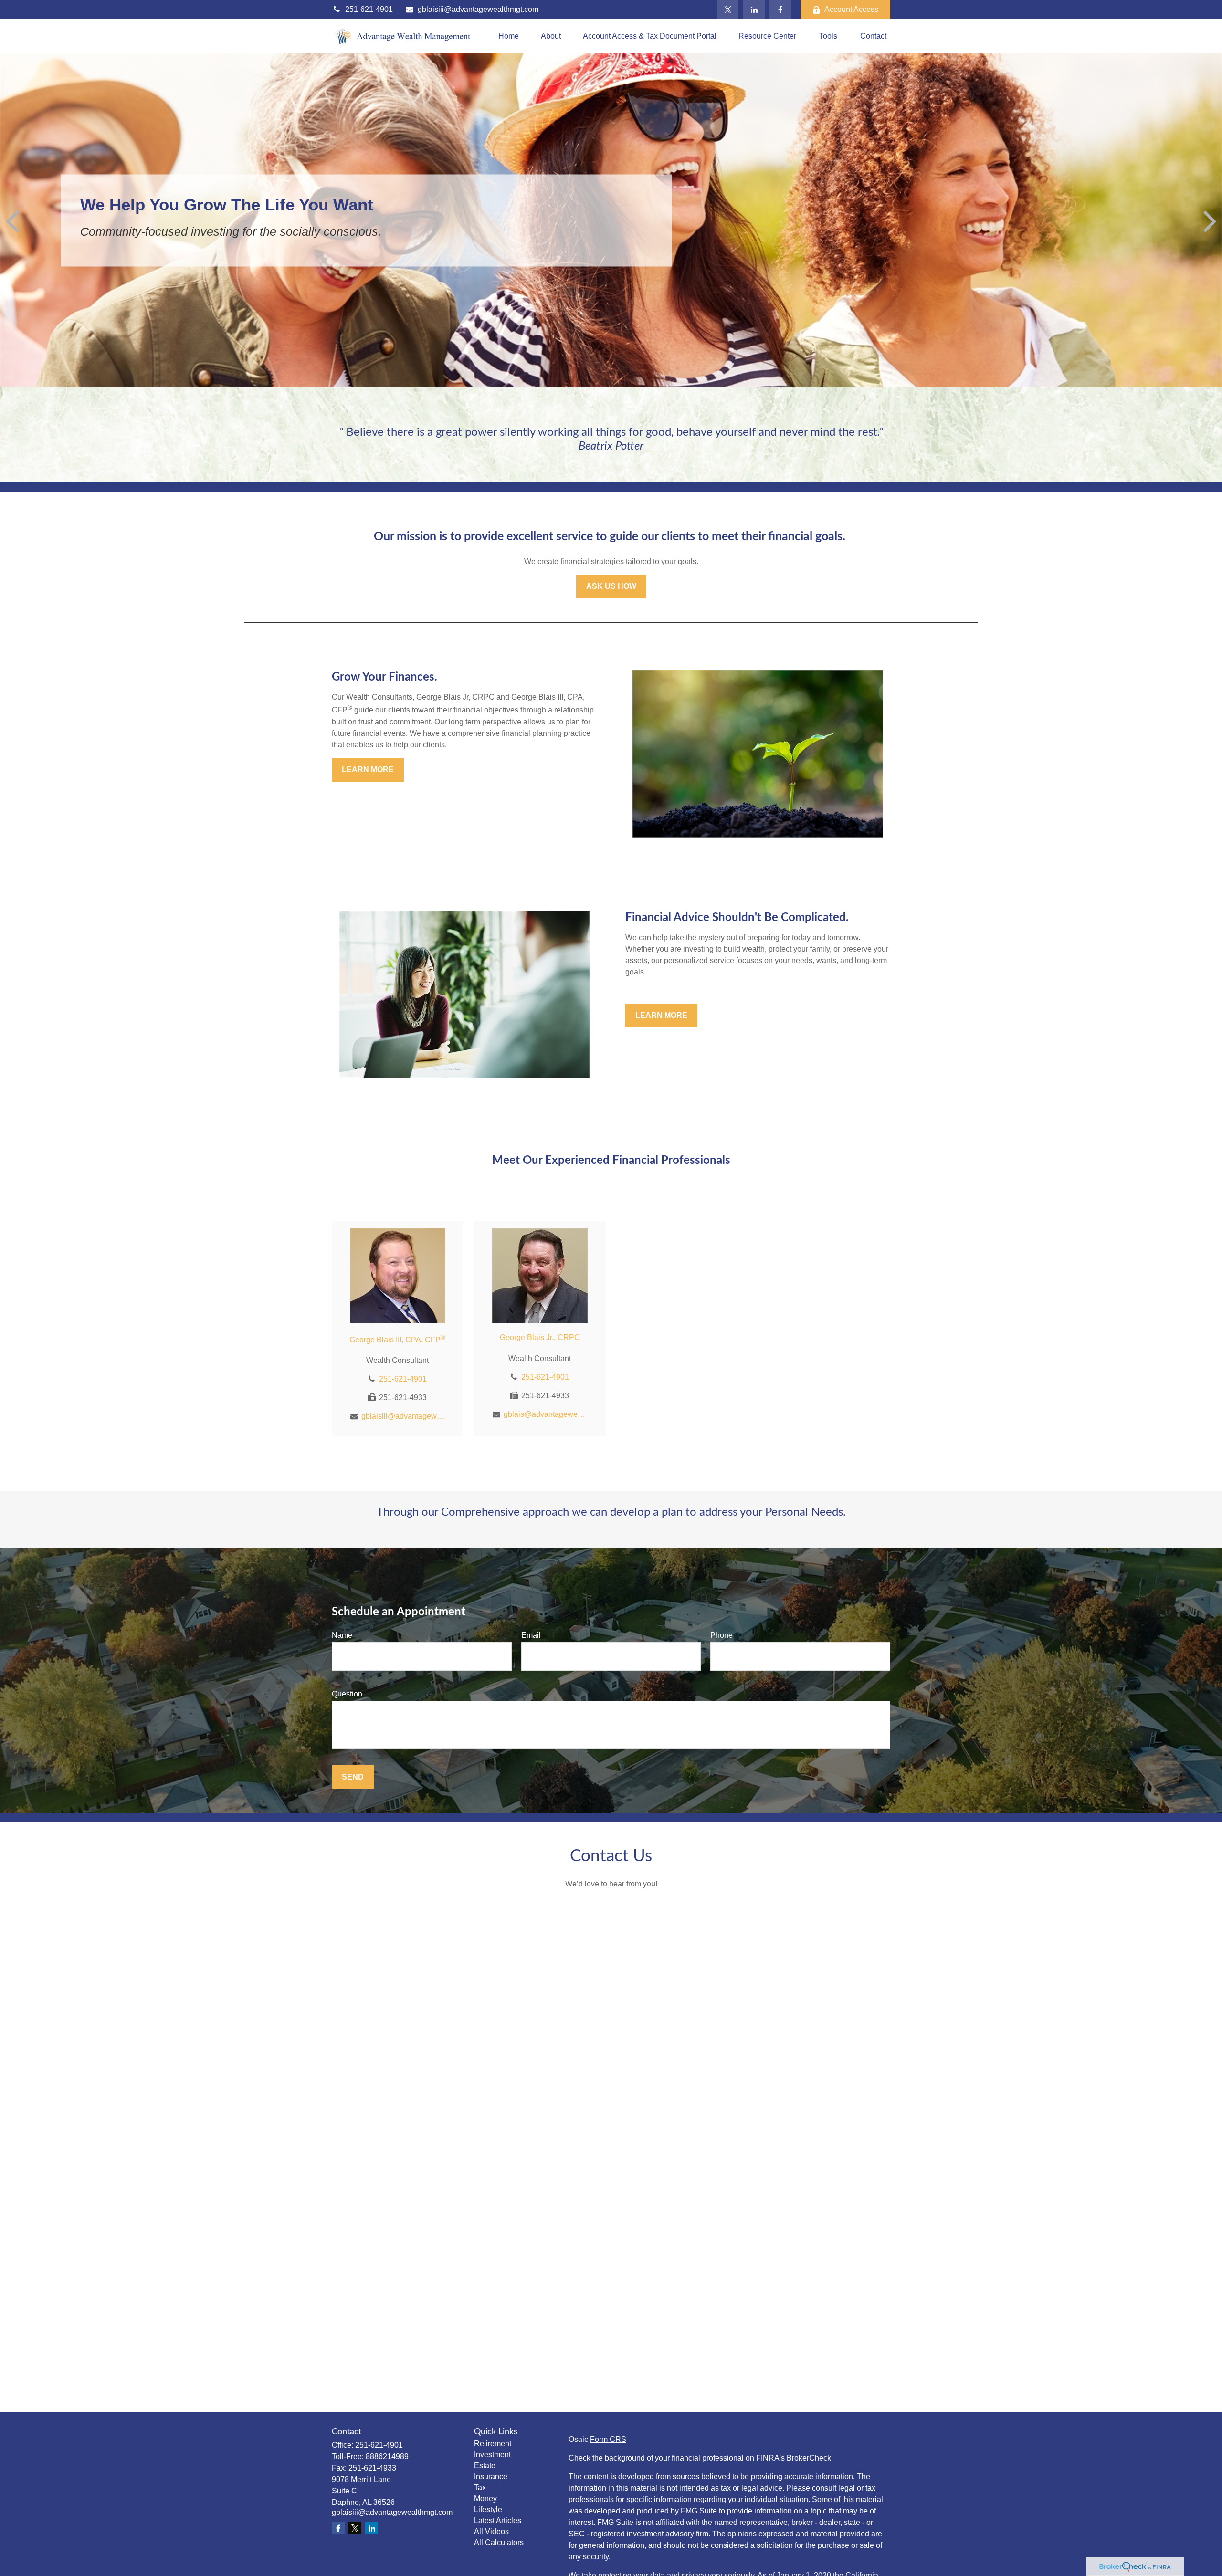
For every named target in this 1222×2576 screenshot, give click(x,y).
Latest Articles (498, 2520)
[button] (509, 37)
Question (347, 1694)
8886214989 (387, 2456)
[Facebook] (780, 10)
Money (485, 2498)
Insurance (491, 2477)
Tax (480, 2487)
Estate (485, 2466)
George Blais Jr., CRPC (540, 1337)
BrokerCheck (809, 2458)
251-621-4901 (369, 9)
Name (342, 1635)
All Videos (491, 2531)
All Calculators (499, 2542)
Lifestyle (488, 2509)
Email (531, 1635)
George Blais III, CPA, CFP (397, 1340)
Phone (722, 1635)
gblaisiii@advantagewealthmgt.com (478, 9)
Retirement (493, 2444)
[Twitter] (728, 10)
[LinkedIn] (754, 10)
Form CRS (608, 2439)
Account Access (851, 9)
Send (353, 1777)
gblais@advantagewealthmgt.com (545, 1414)
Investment (492, 2455)
